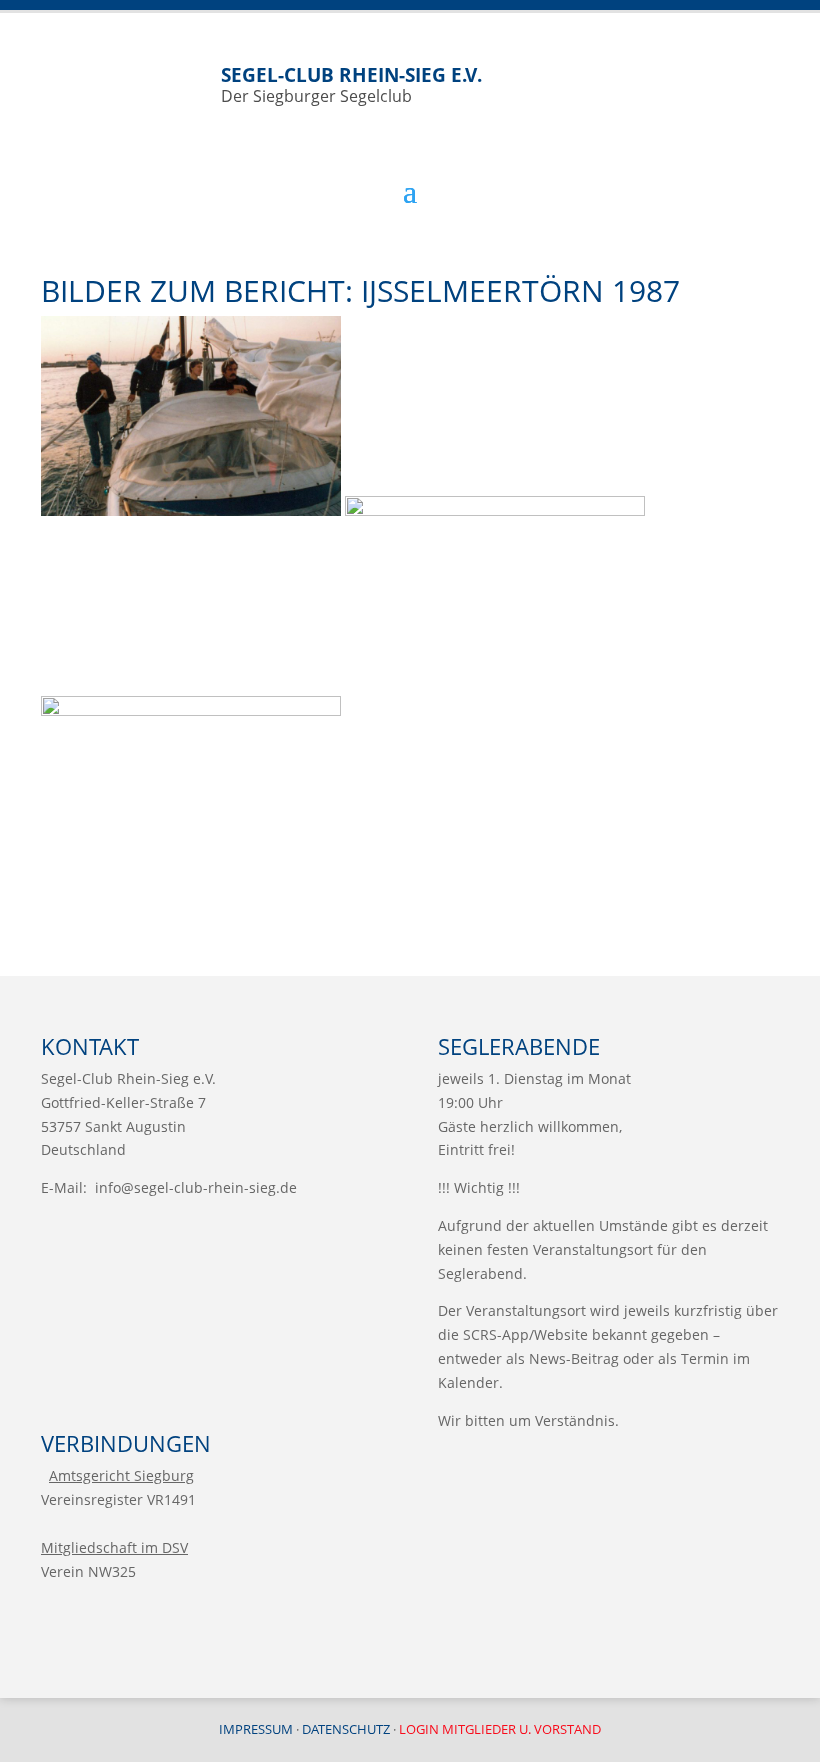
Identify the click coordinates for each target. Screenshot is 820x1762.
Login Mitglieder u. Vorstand (500, 1729)
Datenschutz (346, 1729)
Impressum (256, 1729)
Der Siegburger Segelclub (351, 84)
